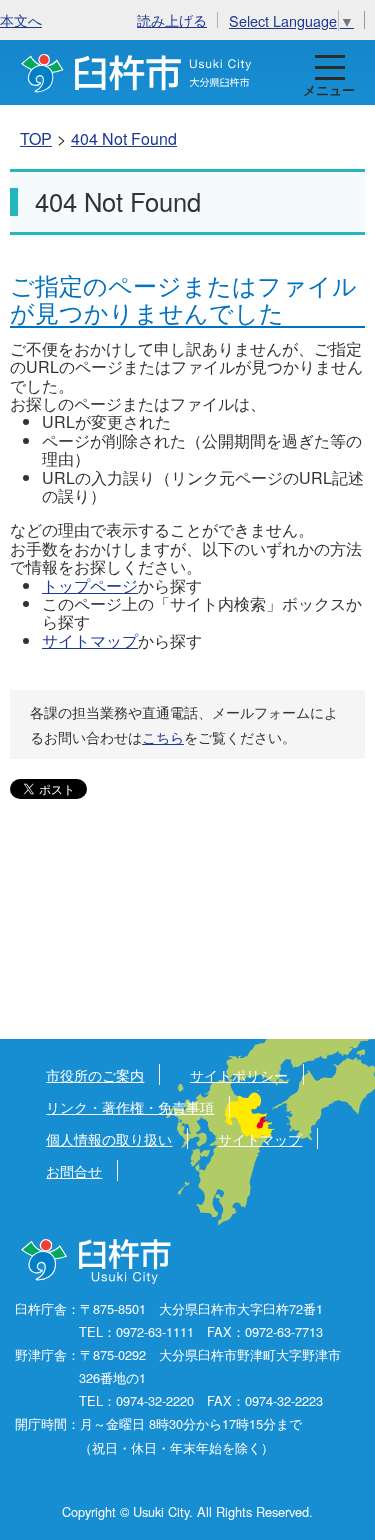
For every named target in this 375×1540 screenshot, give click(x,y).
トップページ (90, 585)
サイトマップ (90, 640)
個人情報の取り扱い (109, 1138)
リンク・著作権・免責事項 (130, 1106)
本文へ (21, 19)
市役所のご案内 (95, 1074)
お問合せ (74, 1170)
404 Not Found (124, 138)
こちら (163, 737)
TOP (36, 138)
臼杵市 (136, 72)
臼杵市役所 (97, 1262)
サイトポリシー (239, 1074)
